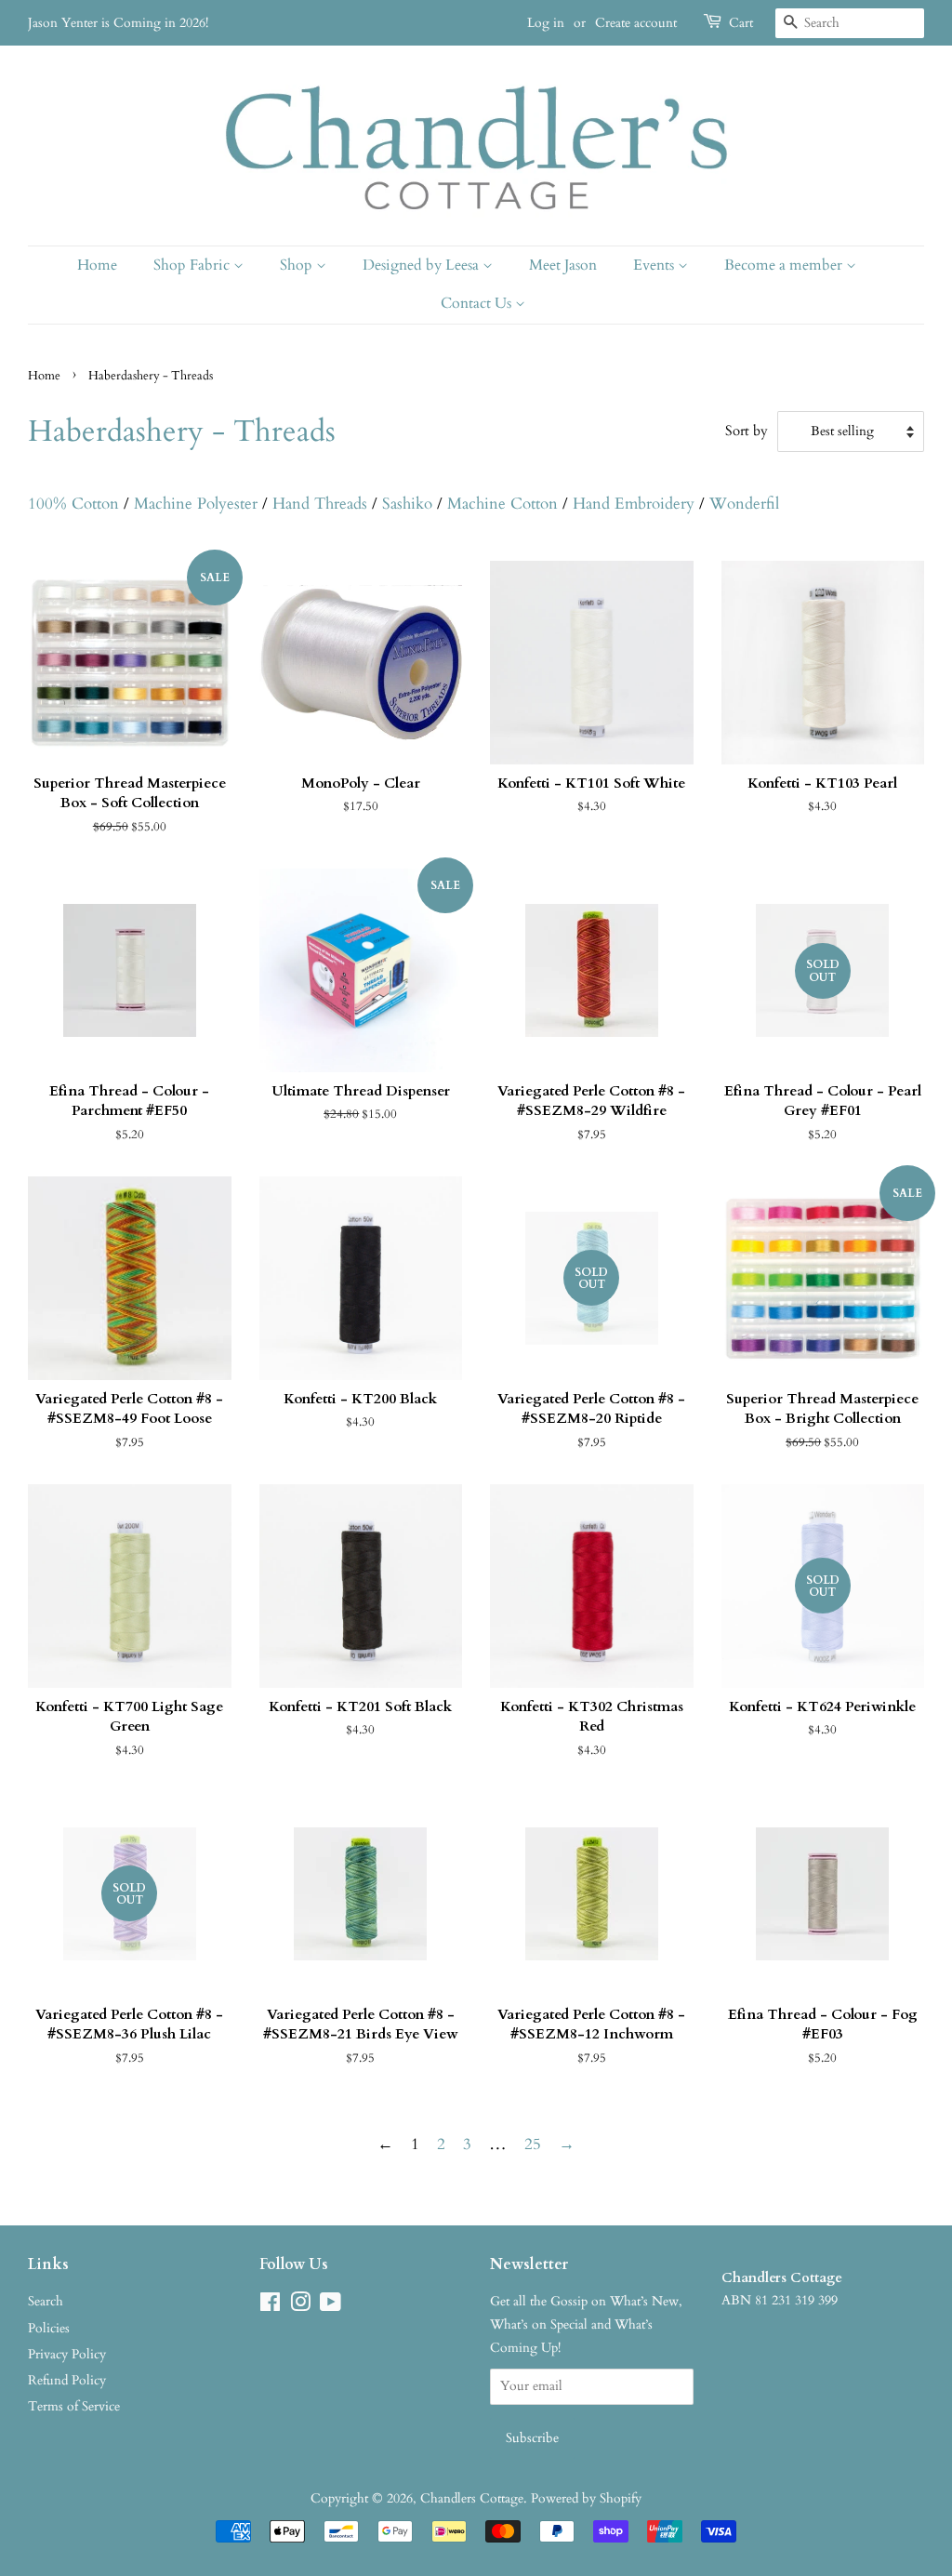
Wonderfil (744, 504)
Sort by (747, 431)
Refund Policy (67, 2380)
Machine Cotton (502, 504)
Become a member (785, 265)
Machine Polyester (196, 504)
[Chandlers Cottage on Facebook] (270, 2306)
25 (533, 2144)
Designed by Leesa (423, 265)
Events (655, 265)
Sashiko (407, 504)
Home (97, 265)
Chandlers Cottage (472, 2498)
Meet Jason (563, 265)
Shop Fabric (193, 265)
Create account (636, 23)
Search (46, 2301)
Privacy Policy (67, 2354)
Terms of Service (74, 2406)
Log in (546, 23)
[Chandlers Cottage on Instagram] (300, 2306)
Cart (741, 23)
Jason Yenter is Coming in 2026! (118, 23)
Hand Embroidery (634, 504)
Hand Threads (320, 504)
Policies (49, 2328)
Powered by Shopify (586, 2498)
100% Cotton (73, 504)
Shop (298, 265)
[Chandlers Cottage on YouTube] (331, 2306)
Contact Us (478, 303)
